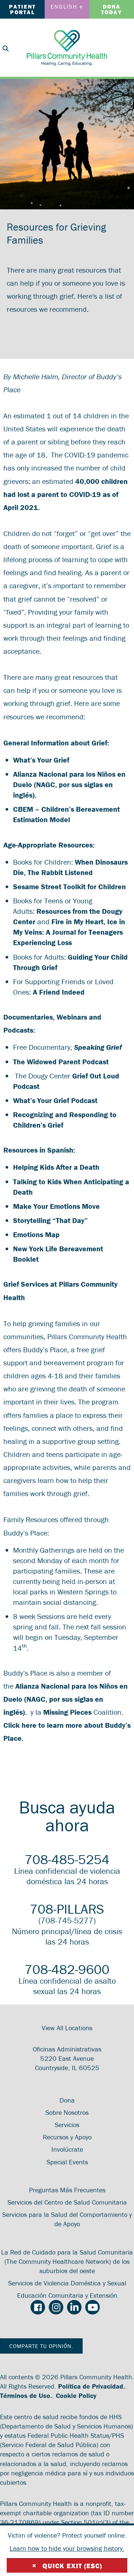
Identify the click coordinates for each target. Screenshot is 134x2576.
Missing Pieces (67, 1712)
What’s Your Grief (41, 760)
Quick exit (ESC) (67, 2566)
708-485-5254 (67, 1859)
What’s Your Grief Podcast (55, 1100)
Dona (67, 2100)
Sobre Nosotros (67, 2112)
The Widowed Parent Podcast (61, 1062)
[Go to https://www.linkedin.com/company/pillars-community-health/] (74, 2307)
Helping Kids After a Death (56, 1167)
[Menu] (125, 47)
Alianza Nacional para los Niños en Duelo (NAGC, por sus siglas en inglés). (69, 784)
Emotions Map (36, 1234)
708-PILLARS (67, 1909)
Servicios (67, 2125)
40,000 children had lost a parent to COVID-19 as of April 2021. (66, 494)
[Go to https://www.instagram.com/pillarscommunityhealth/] (56, 2307)
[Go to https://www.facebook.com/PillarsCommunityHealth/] (38, 2308)
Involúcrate (67, 2149)
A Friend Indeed (59, 992)
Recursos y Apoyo (67, 2137)
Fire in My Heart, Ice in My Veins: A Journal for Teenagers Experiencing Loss (69, 932)
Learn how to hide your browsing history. (67, 2548)
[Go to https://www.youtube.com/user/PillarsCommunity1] (92, 2307)
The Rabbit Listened (60, 872)
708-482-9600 (67, 1969)
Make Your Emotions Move (56, 1206)
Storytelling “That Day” (50, 1220)
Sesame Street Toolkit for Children (69, 886)
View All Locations (67, 2028)
